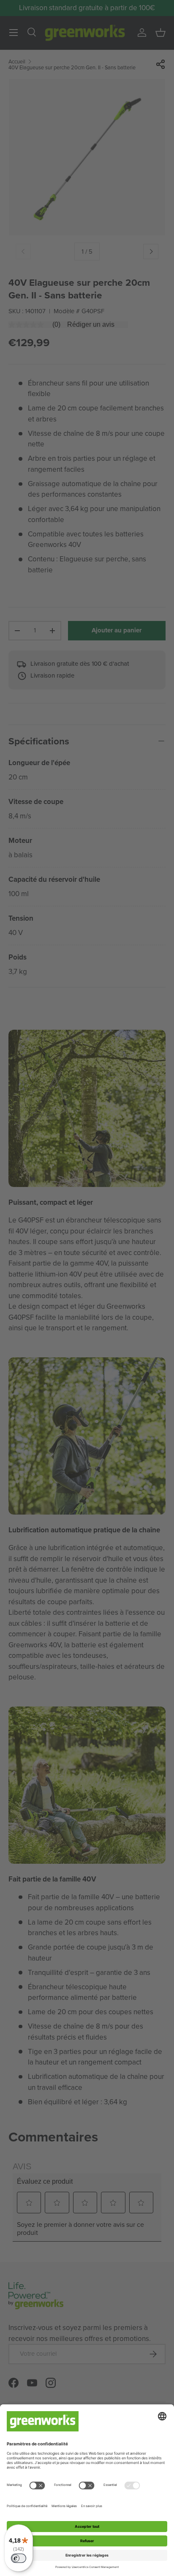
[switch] (19, 2558)
